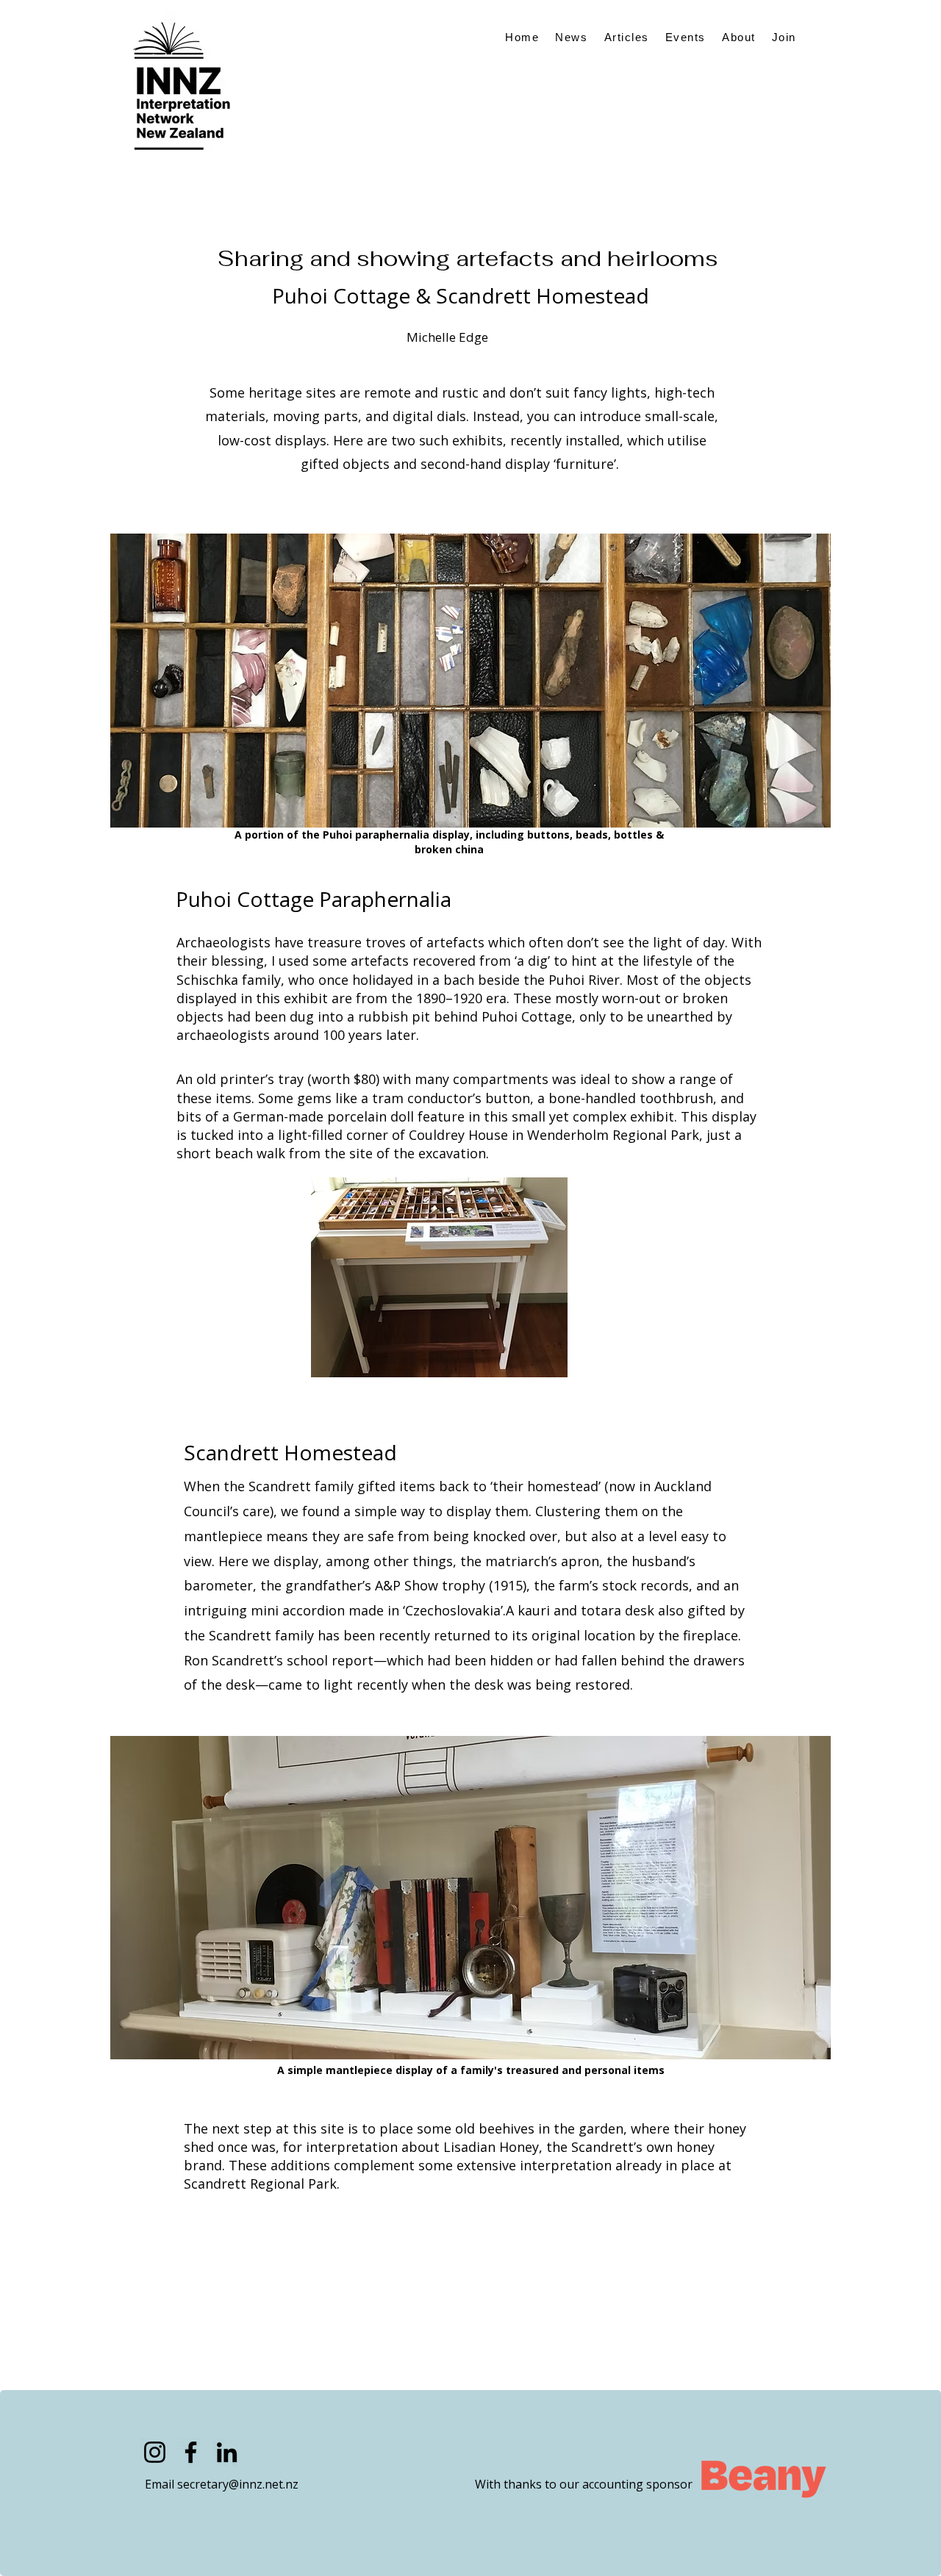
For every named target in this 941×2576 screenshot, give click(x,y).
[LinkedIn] (227, 2452)
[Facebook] (191, 2452)
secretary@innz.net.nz (238, 2484)
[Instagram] (155, 2452)
